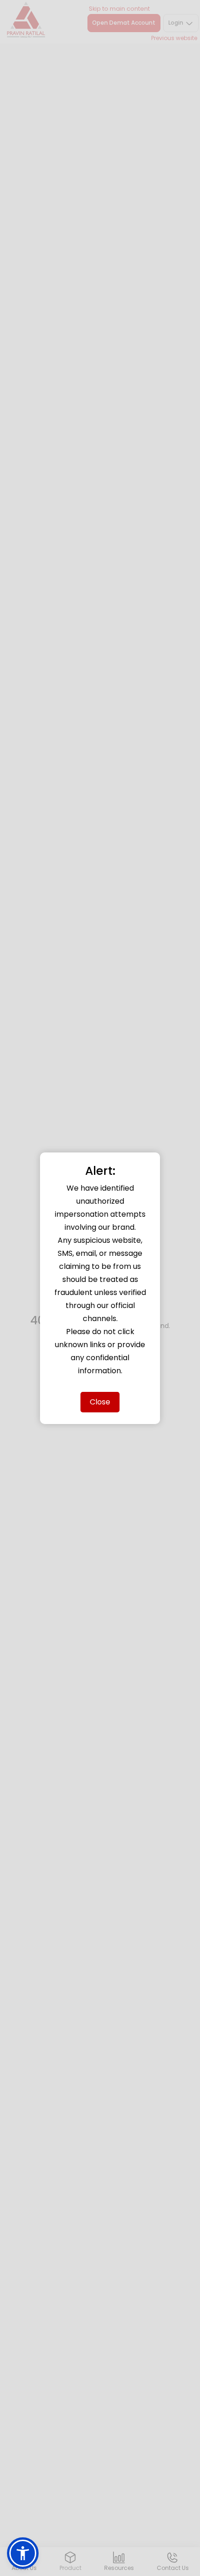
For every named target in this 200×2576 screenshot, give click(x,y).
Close (100, 1402)
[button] (23, 2553)
